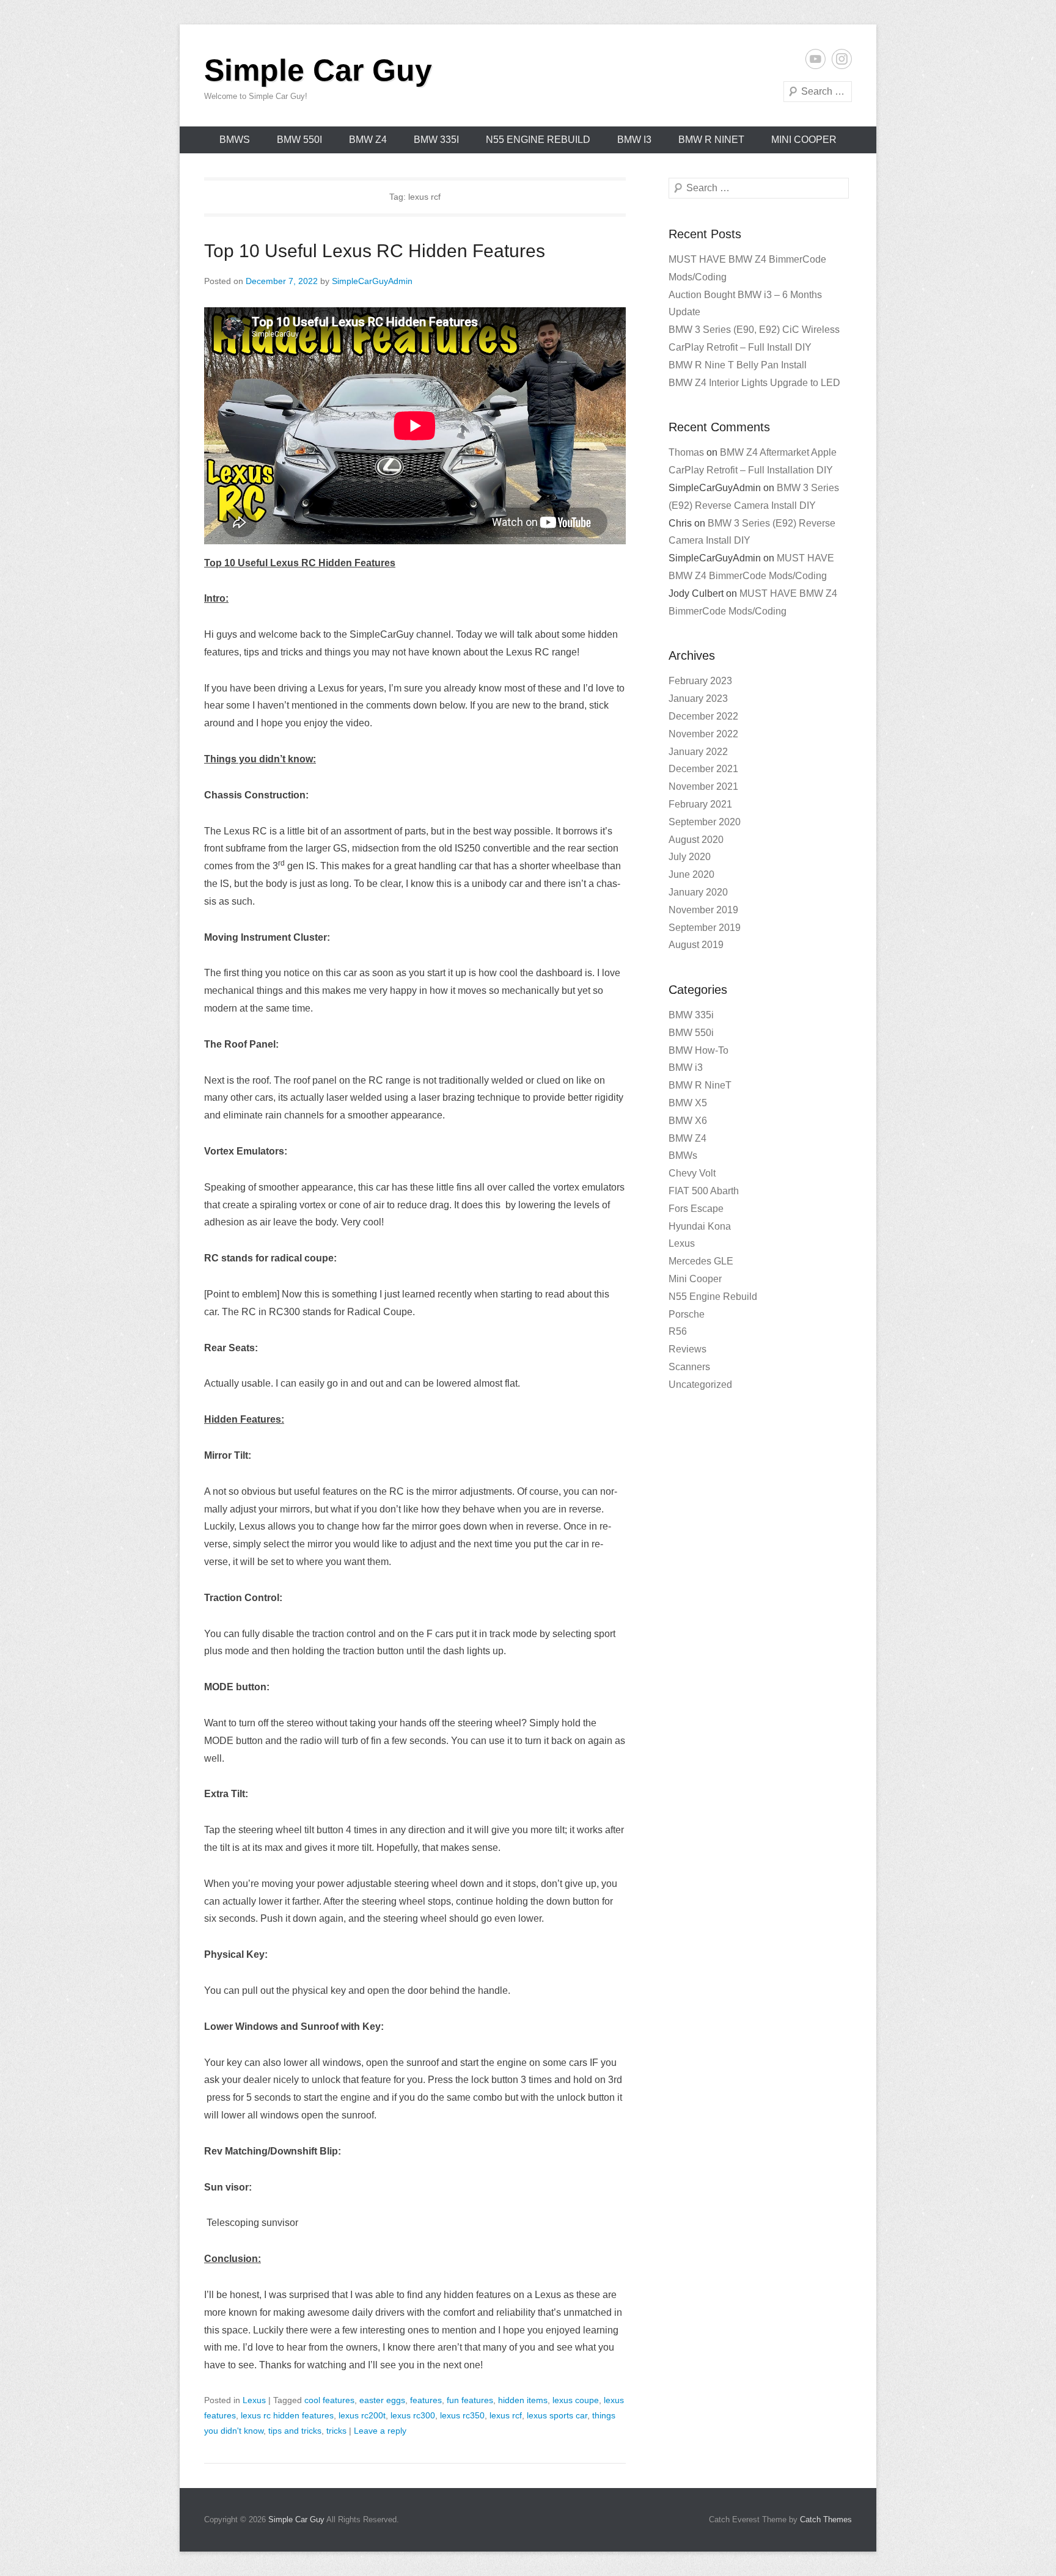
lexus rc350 (462, 2415)
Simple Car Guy (318, 70)
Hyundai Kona (700, 1226)
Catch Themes (826, 2519)
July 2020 (690, 857)
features (426, 2400)
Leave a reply (380, 2431)
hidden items (523, 2400)
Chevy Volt (692, 1173)
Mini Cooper (804, 140)
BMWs (235, 140)
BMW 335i (436, 140)
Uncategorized (700, 1385)
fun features (470, 2400)
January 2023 (698, 699)
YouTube (816, 59)
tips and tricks (295, 2431)
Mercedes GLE (701, 1261)
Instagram (842, 59)
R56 (678, 1331)
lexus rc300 (413, 2415)
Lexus (254, 2400)
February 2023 (700, 681)
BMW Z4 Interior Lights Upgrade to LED (754, 383)
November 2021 (703, 786)
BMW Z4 (368, 140)
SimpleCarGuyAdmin (372, 281)
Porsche (687, 1314)
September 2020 (705, 822)
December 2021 (703, 769)
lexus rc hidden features (287, 2415)
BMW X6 (688, 1121)
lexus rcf (506, 2415)
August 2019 (696, 945)
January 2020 (698, 892)
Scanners (689, 1367)
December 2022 (703, 716)
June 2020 (691, 874)
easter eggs (382, 2400)
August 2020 (696, 840)
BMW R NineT (711, 140)
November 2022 (703, 734)
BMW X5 (688, 1103)
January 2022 (698, 752)
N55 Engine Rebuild (538, 140)
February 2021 (700, 804)
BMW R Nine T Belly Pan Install (738, 365)
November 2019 (703, 910)
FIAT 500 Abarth (704, 1191)
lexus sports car (557, 2415)
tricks (336, 2431)
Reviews (687, 1349)
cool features (329, 2400)
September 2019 (705, 928)
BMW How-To (698, 1050)
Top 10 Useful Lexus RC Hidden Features (375, 251)
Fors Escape (696, 1209)
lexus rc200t (362, 2415)
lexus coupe (576, 2400)
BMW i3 (634, 140)
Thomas (686, 452)
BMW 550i (299, 140)
